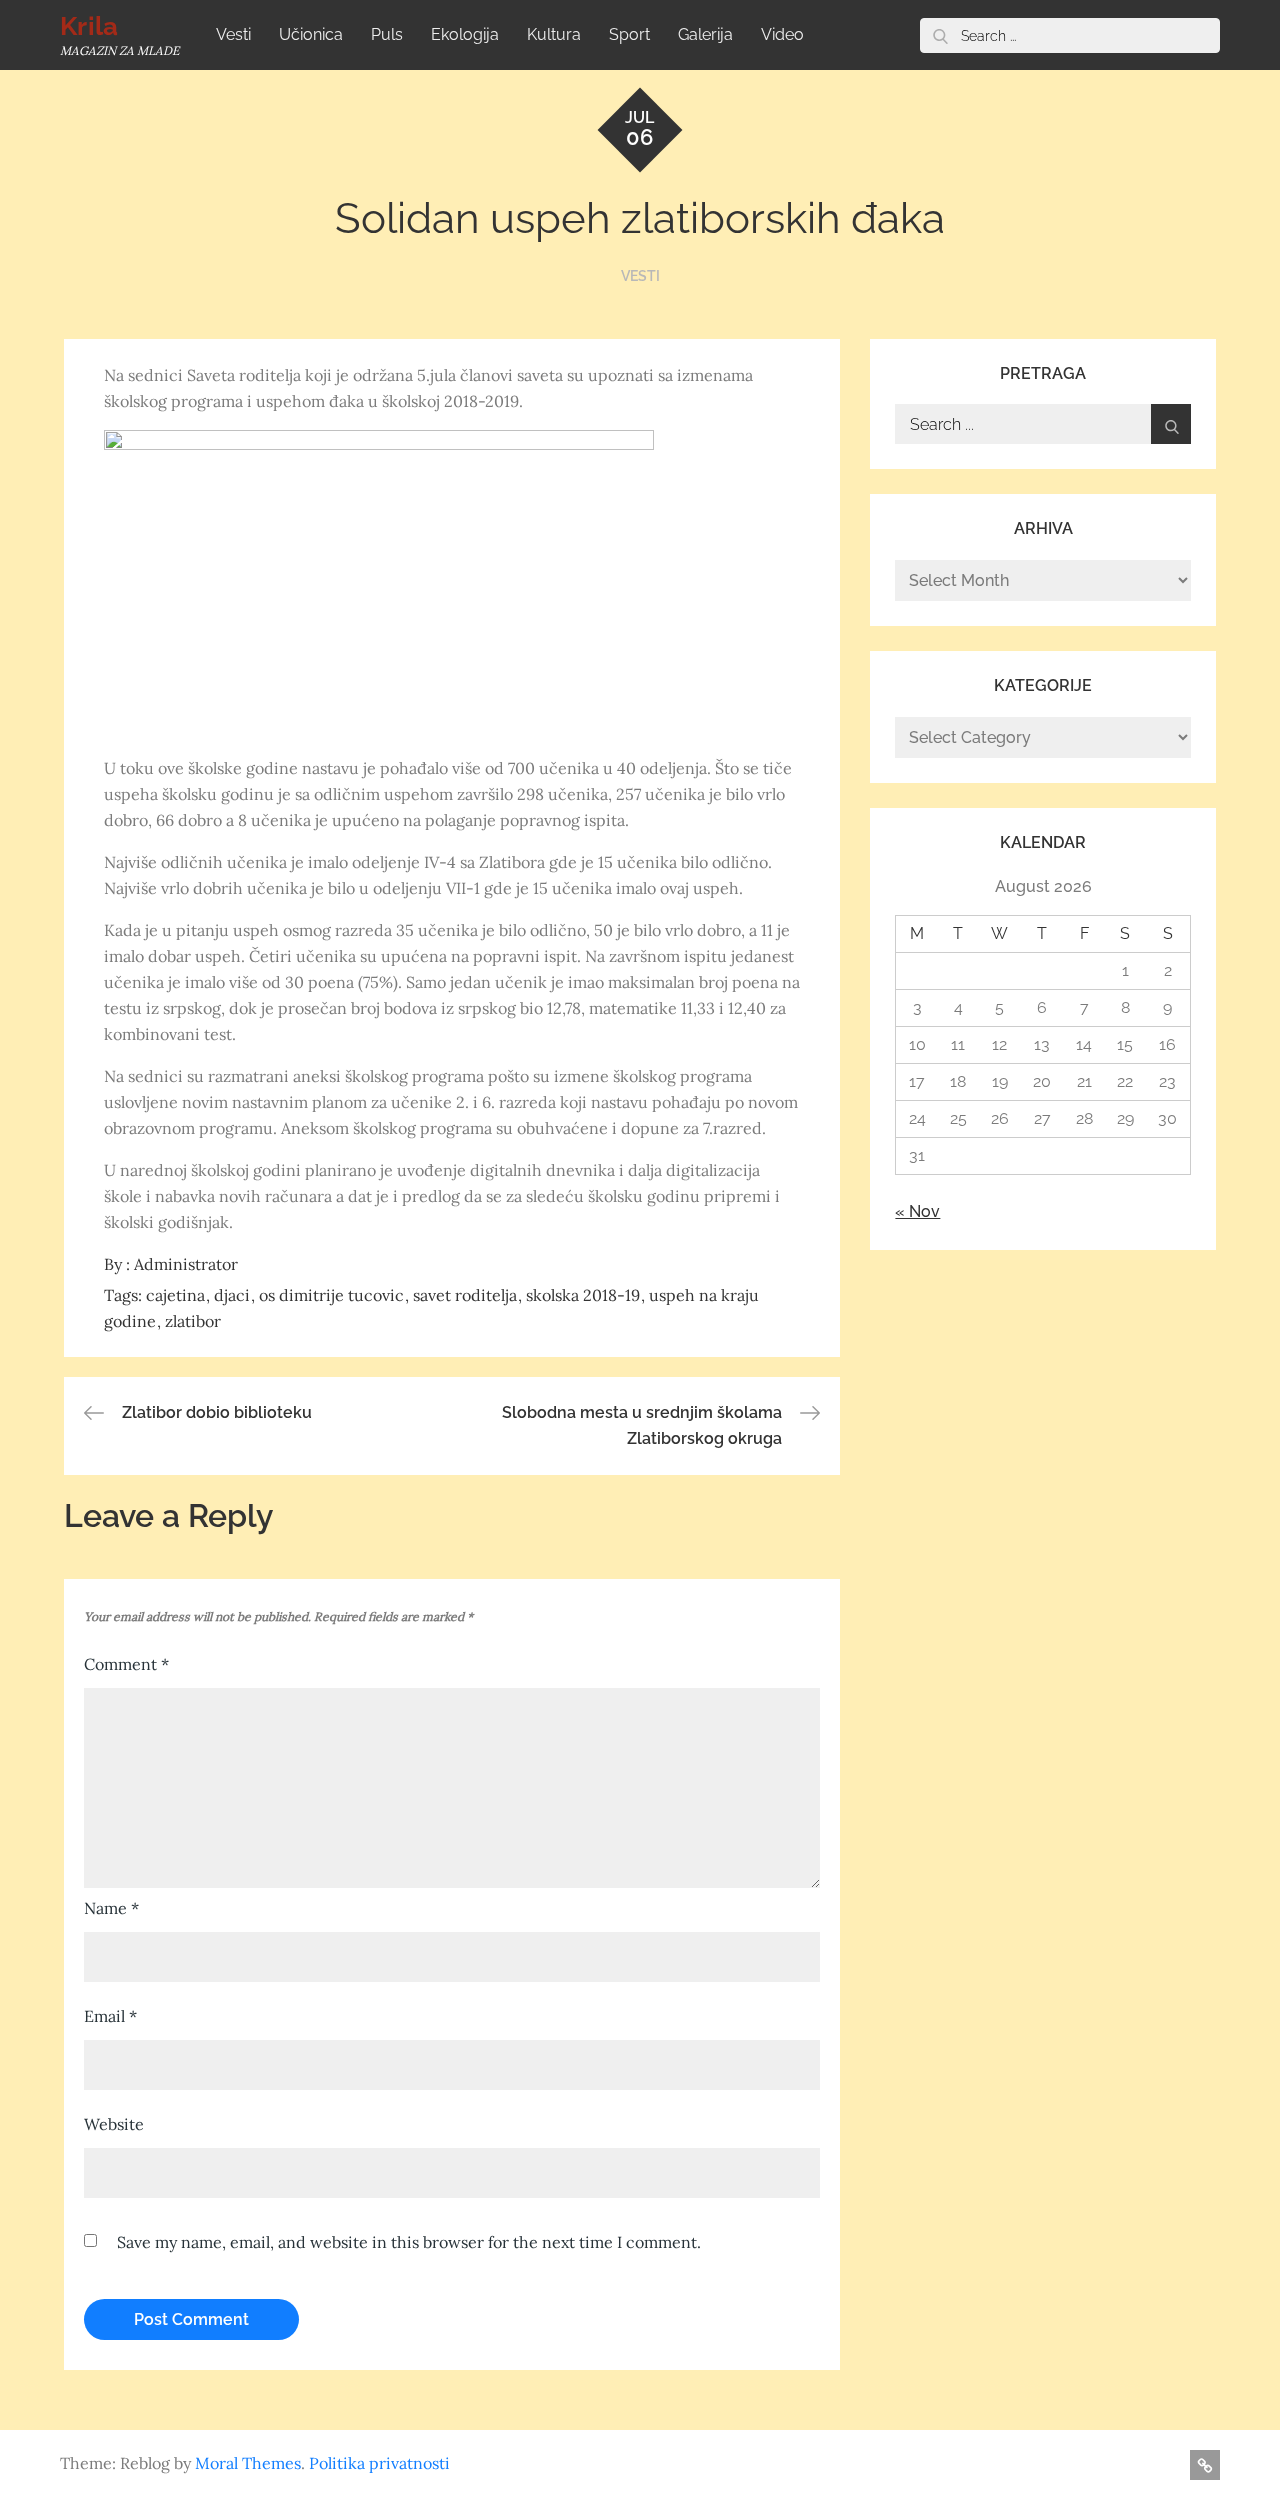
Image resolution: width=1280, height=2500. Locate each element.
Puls (387, 34)
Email (110, 2016)
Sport (629, 34)
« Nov (917, 1211)
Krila (89, 26)
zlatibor (193, 1321)
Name (111, 1908)
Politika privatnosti (379, 2463)
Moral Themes (248, 2463)
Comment (126, 1664)
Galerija (705, 34)
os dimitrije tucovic (331, 1295)
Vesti (233, 34)
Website (114, 2124)
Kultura (554, 34)
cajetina (175, 1295)
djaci (232, 1295)
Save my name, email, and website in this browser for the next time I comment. (409, 2242)
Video (782, 34)
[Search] (940, 35)
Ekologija (465, 34)
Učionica (311, 34)
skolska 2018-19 (583, 1295)
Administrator (186, 1264)
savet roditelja (465, 1295)
